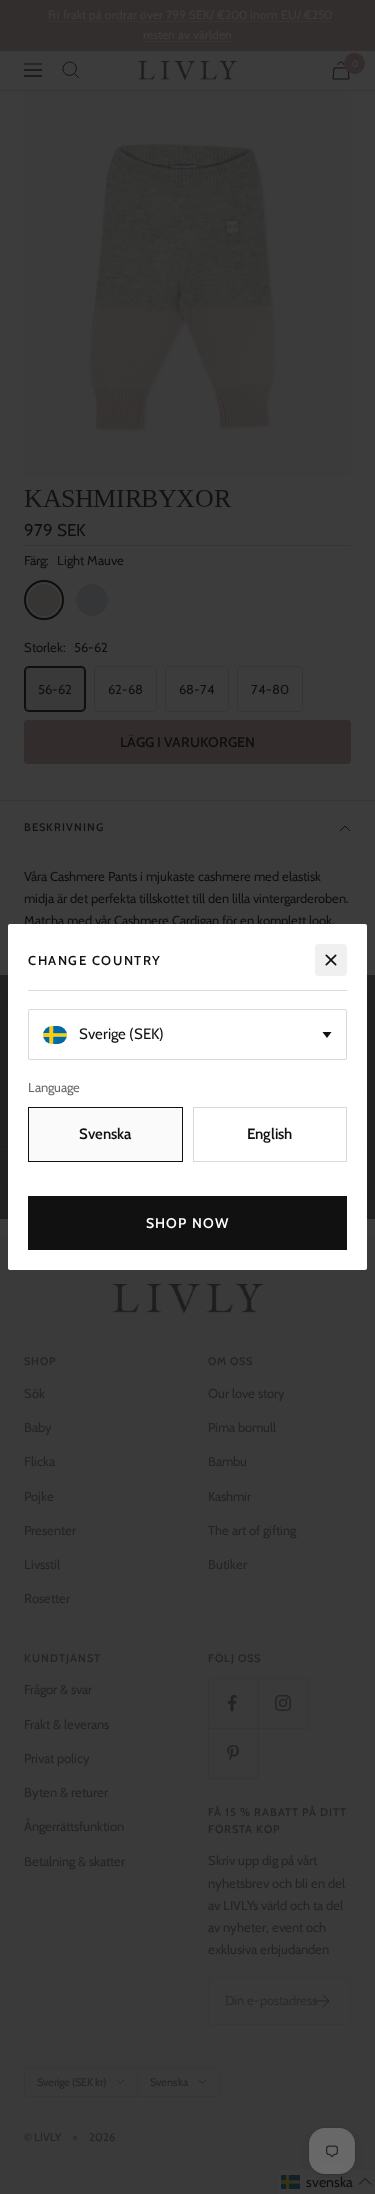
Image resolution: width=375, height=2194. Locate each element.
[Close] (331, 960)
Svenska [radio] (105, 1134)
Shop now (187, 1223)
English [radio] (269, 1134)
